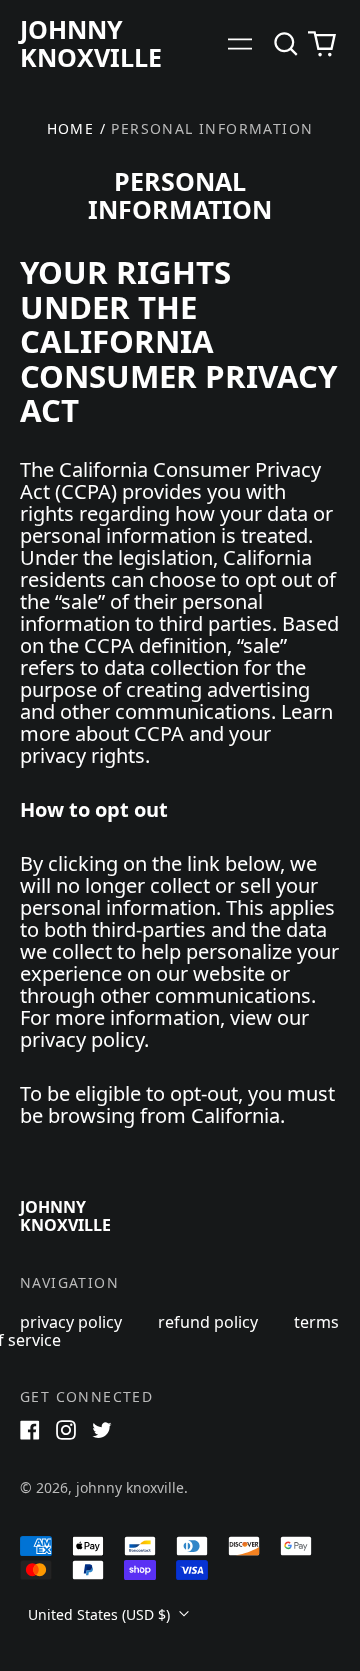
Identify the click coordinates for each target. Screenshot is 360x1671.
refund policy (208, 1322)
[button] (286, 44)
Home (71, 128)
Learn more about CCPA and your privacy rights (176, 733)
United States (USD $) (101, 1614)
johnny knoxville (91, 43)
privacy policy (71, 1322)
